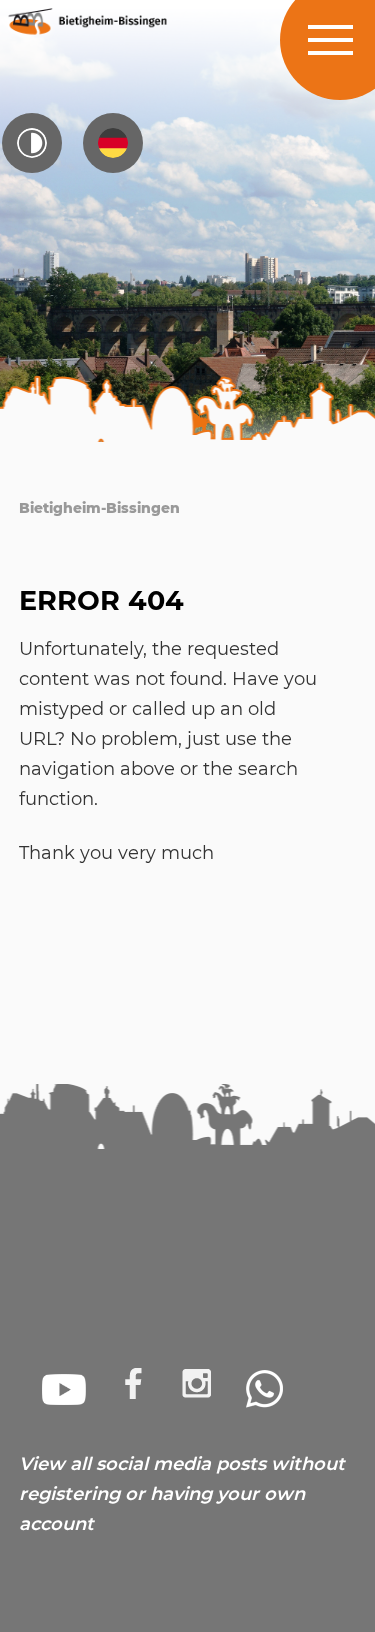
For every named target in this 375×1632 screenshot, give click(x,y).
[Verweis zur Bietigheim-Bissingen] (86, 20)
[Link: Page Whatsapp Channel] (265, 1389)
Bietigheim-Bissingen (99, 508)
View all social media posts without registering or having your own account (182, 1494)
